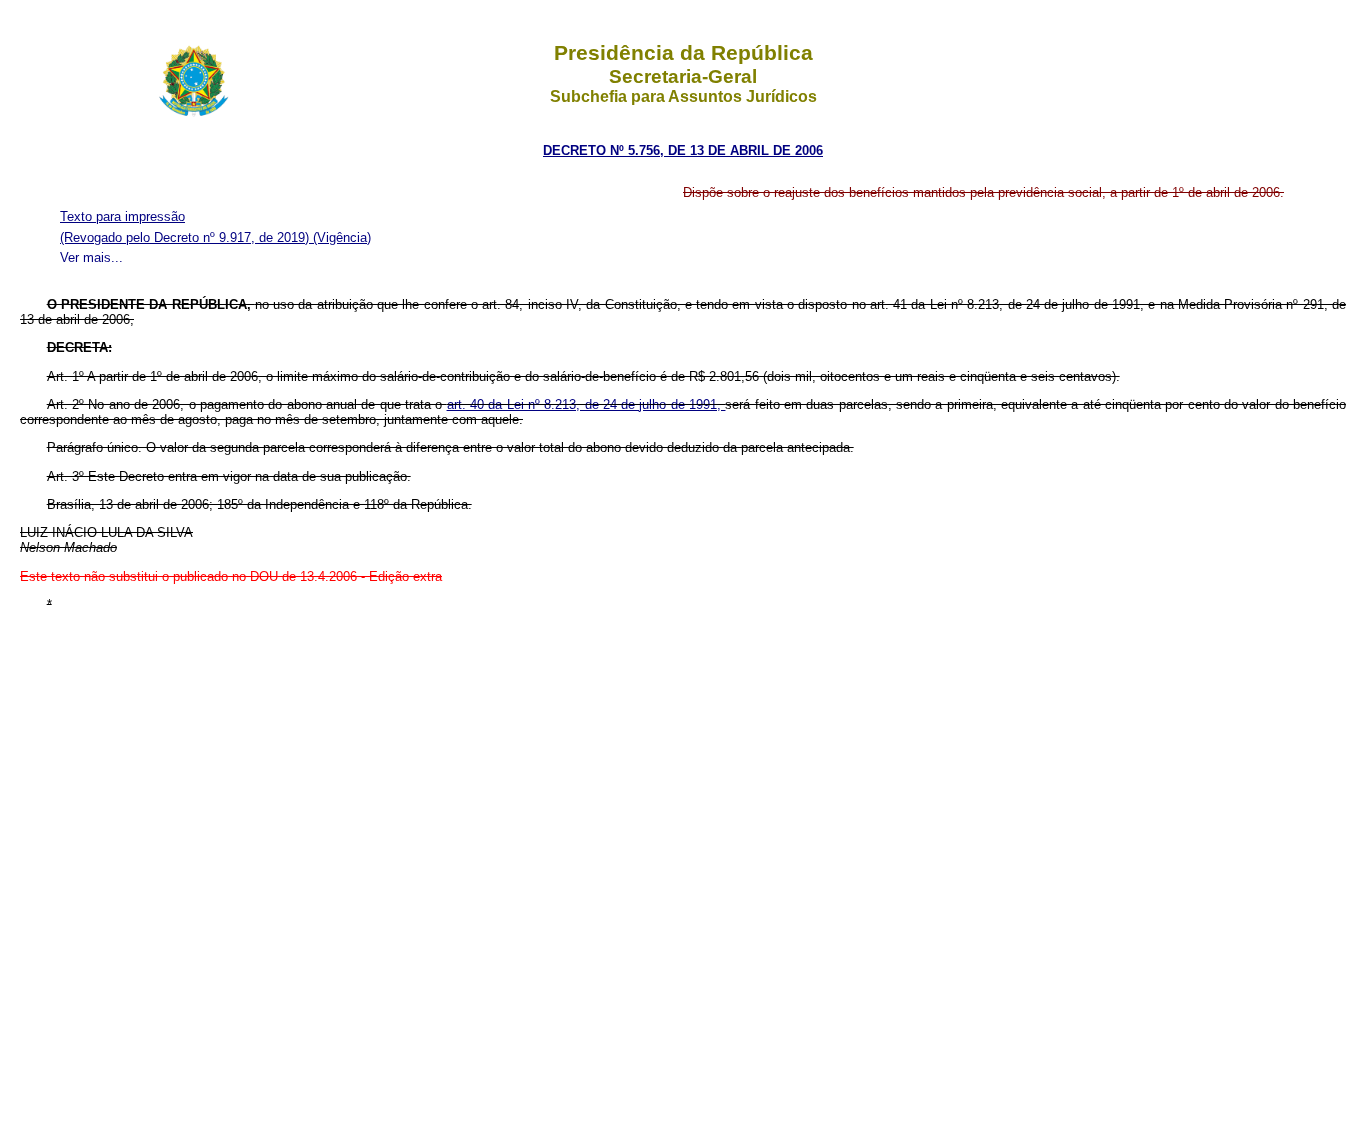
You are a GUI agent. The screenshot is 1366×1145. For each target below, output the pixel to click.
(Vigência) (342, 237)
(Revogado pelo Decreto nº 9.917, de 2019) (186, 237)
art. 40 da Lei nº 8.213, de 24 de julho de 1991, (586, 404)
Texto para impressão (122, 216)
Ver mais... (91, 257)
